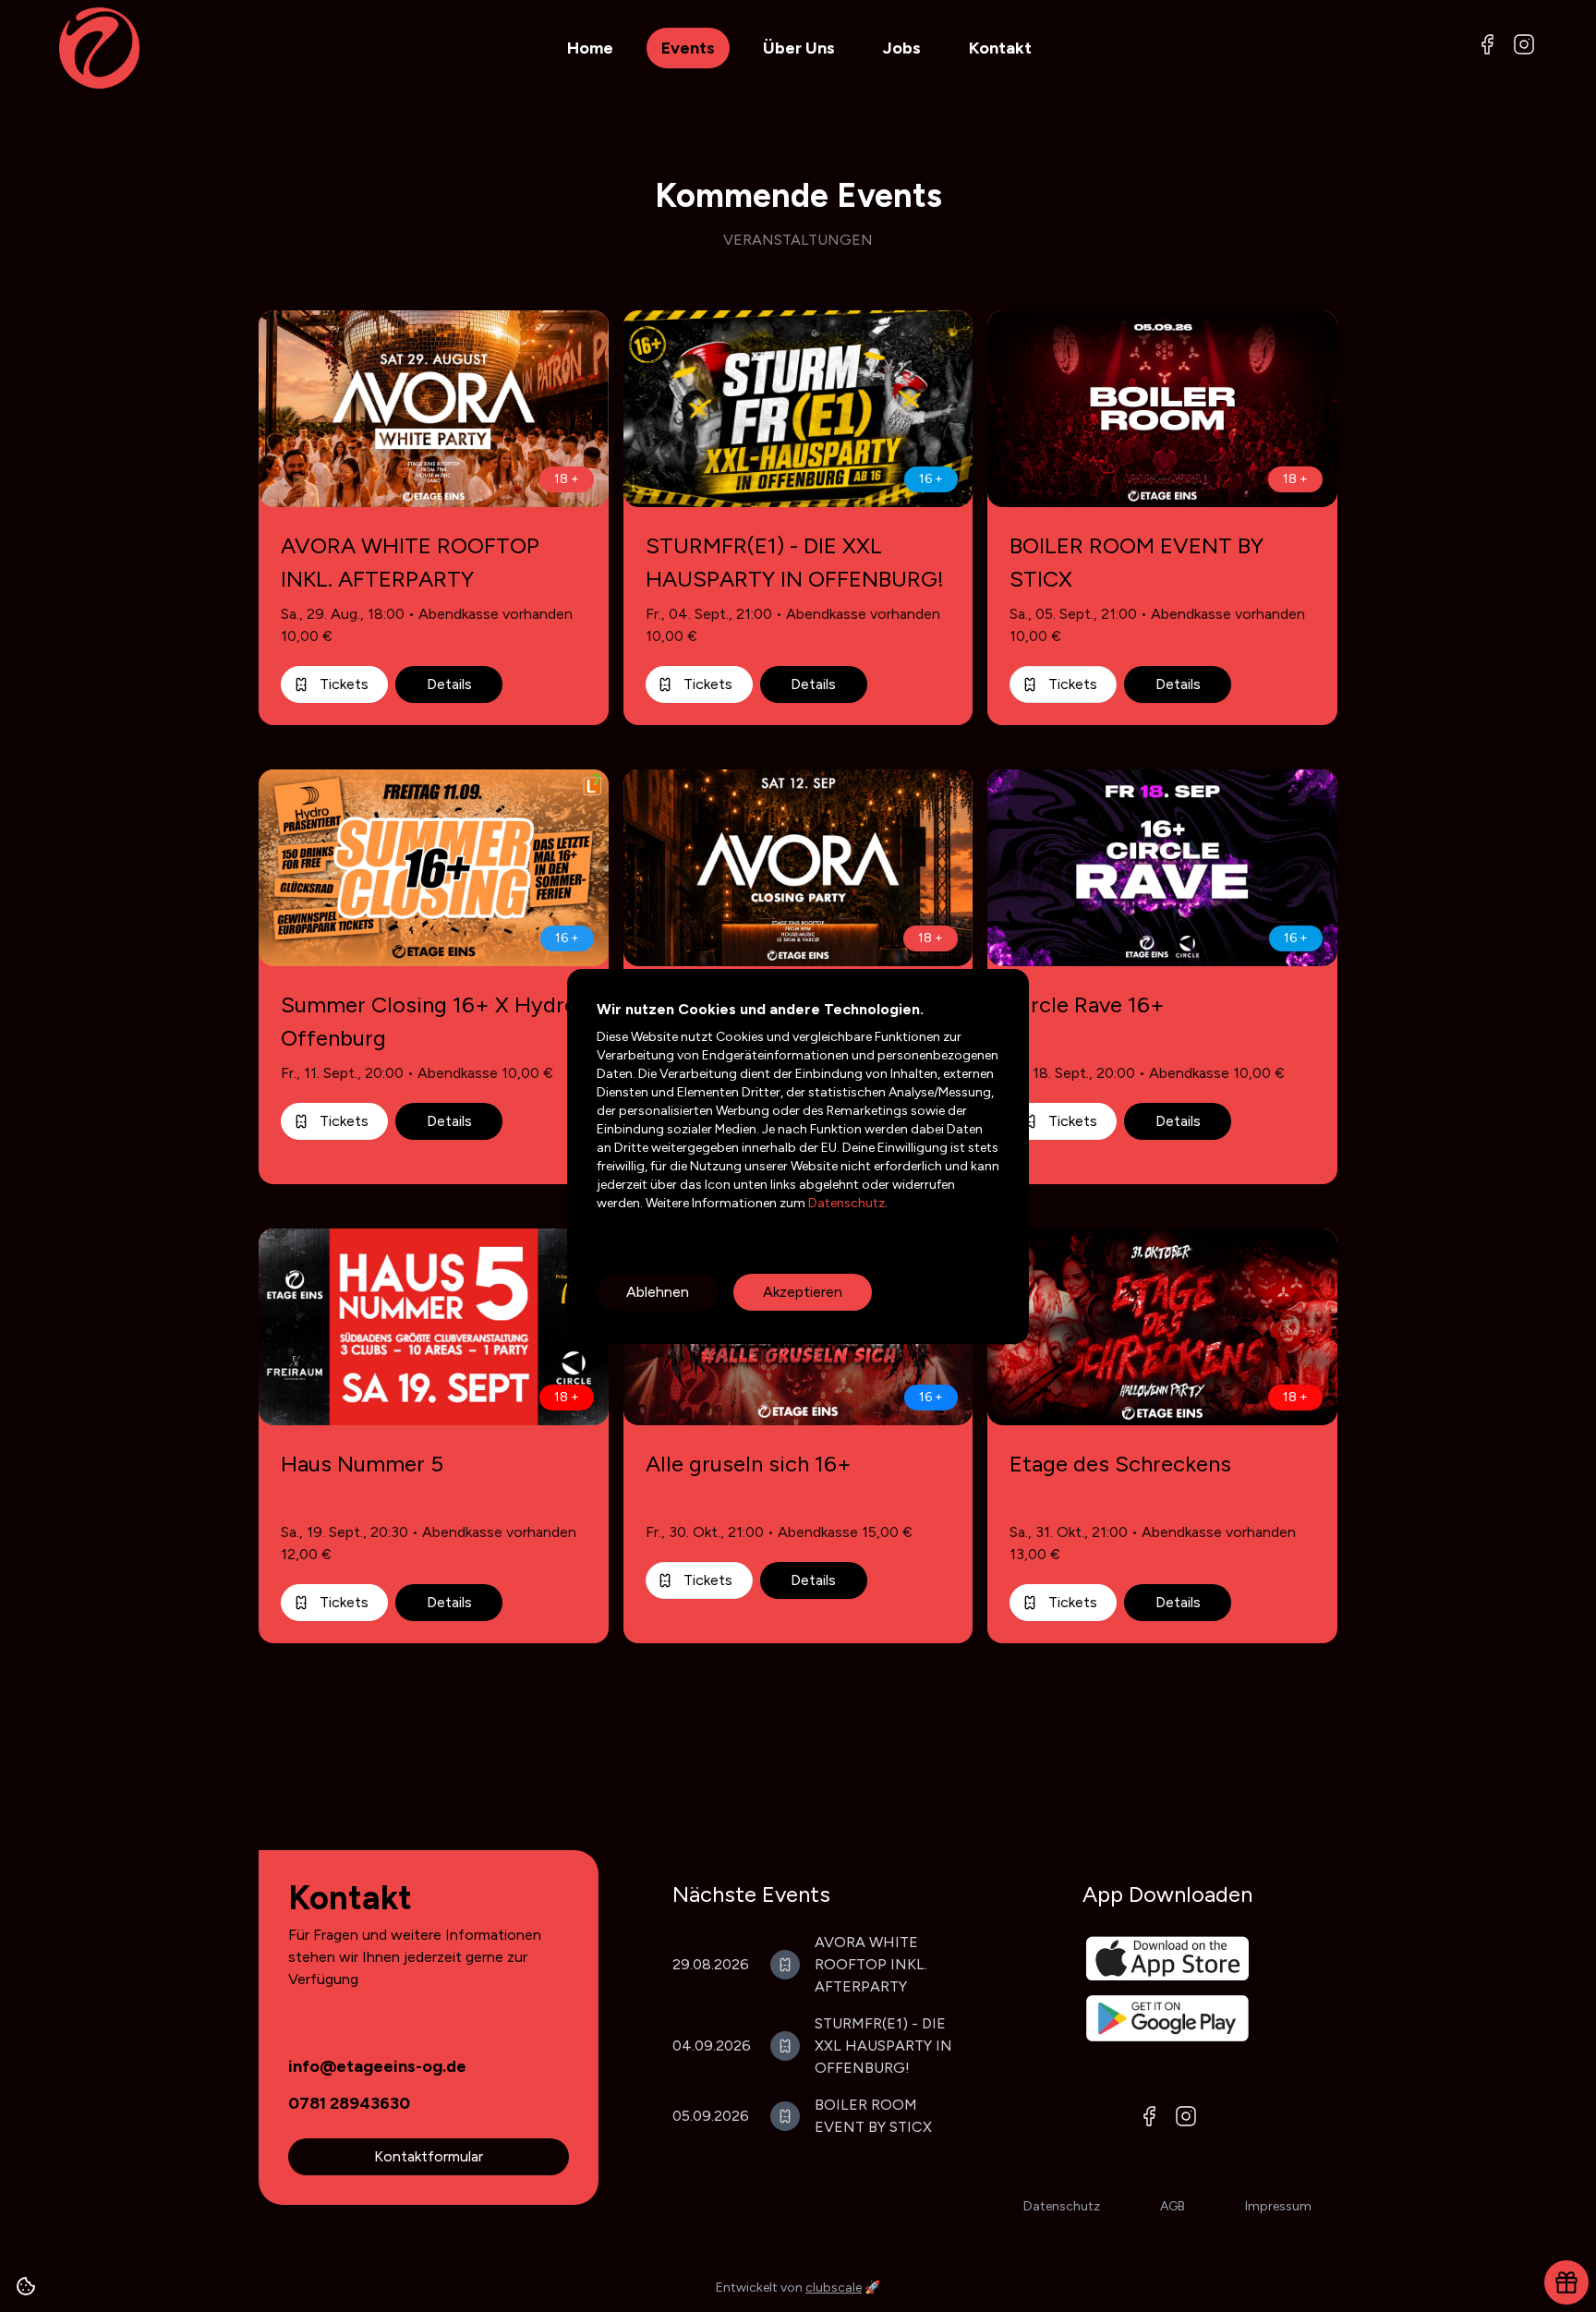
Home (590, 48)
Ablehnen (658, 1292)
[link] (377, 2066)
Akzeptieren (803, 1292)
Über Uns (799, 48)
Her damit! (1294, 2264)
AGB (1173, 2206)
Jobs (902, 48)
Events (688, 48)
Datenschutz (845, 1203)
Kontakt (1000, 48)
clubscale (834, 2288)
